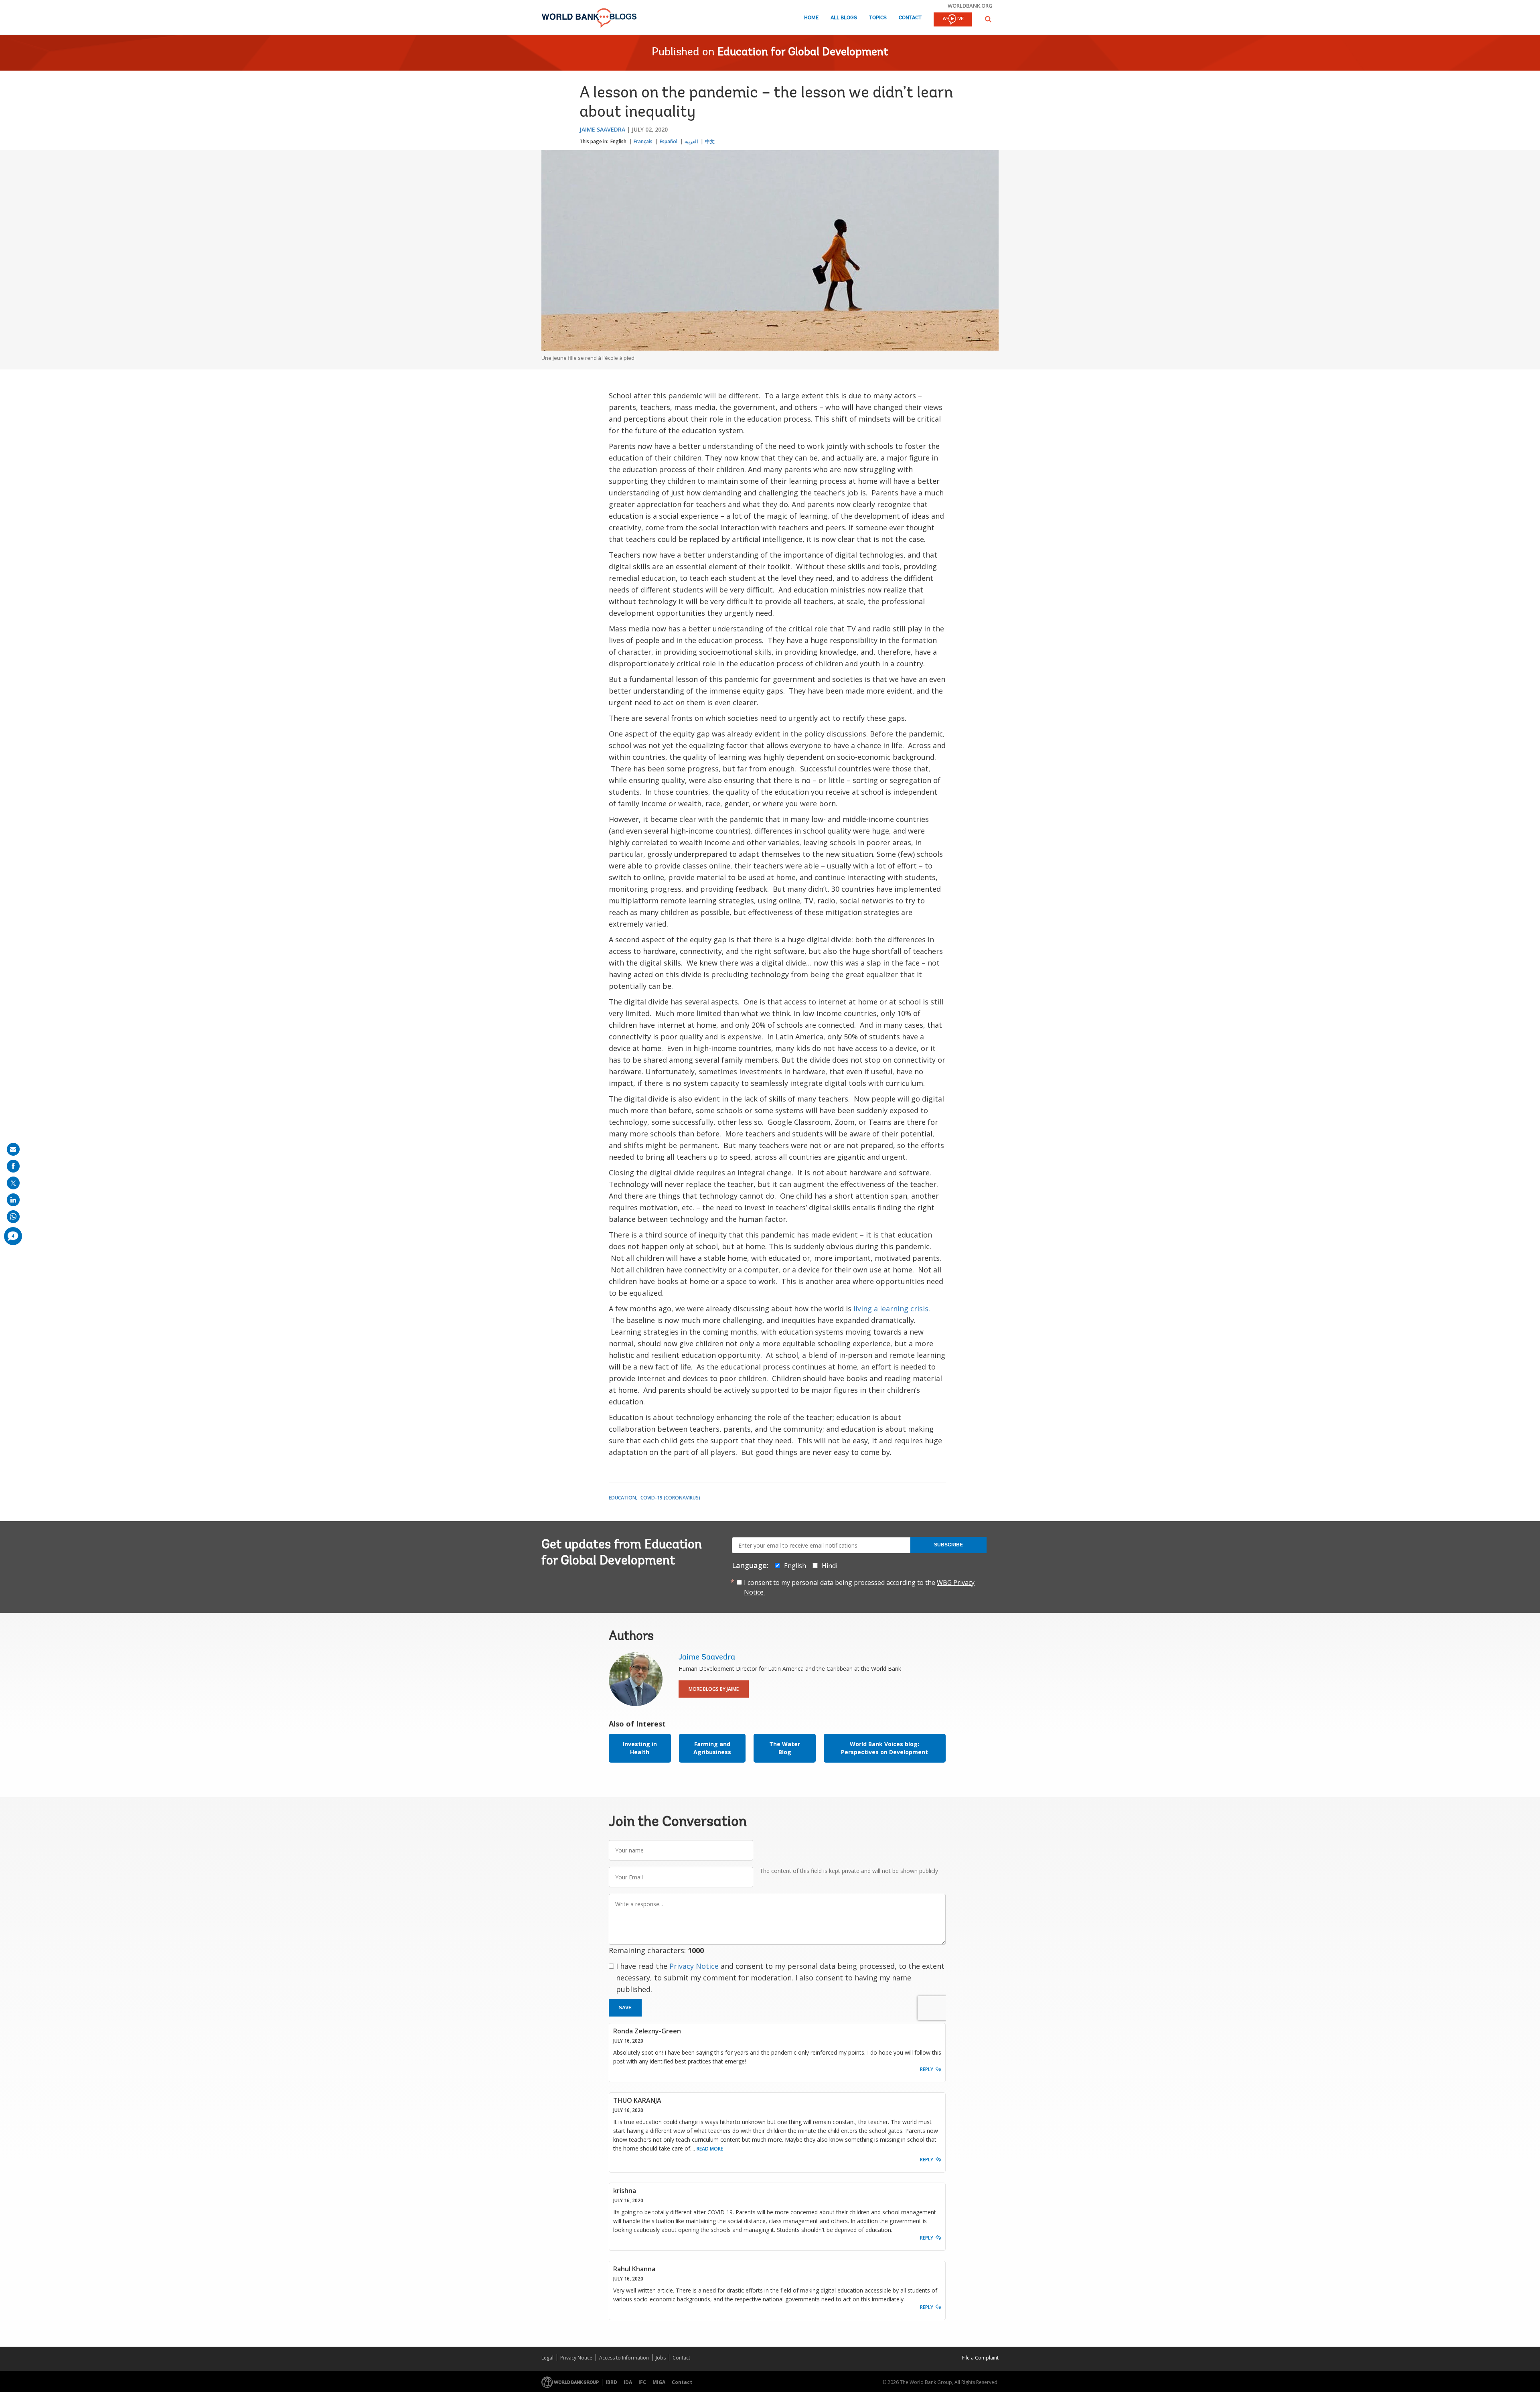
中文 (710, 141)
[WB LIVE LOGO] (953, 20)
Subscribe (948, 1545)
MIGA (659, 2382)
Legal (547, 2358)
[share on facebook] (13, 1166)
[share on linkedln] (13, 1200)
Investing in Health (640, 1748)
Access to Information (624, 2358)
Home (811, 18)
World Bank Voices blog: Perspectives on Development (884, 1748)
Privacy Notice (694, 1966)
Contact (910, 18)
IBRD (611, 2382)
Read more (710, 2149)
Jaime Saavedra (602, 129)
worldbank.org (970, 6)
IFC (642, 2382)
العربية (691, 141)
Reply (927, 2069)
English (618, 141)
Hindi (830, 1566)
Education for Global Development (803, 53)
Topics (878, 18)
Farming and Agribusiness (712, 1748)
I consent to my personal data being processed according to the (859, 1587)
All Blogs (844, 18)
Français (643, 141)
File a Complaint (980, 2358)
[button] (988, 19)
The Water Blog (785, 1748)
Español (669, 141)
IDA (628, 2382)
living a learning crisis (891, 1309)
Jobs (661, 2358)
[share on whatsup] (13, 1217)
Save (625, 2008)
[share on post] (13, 1183)
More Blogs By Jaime (714, 1689)
